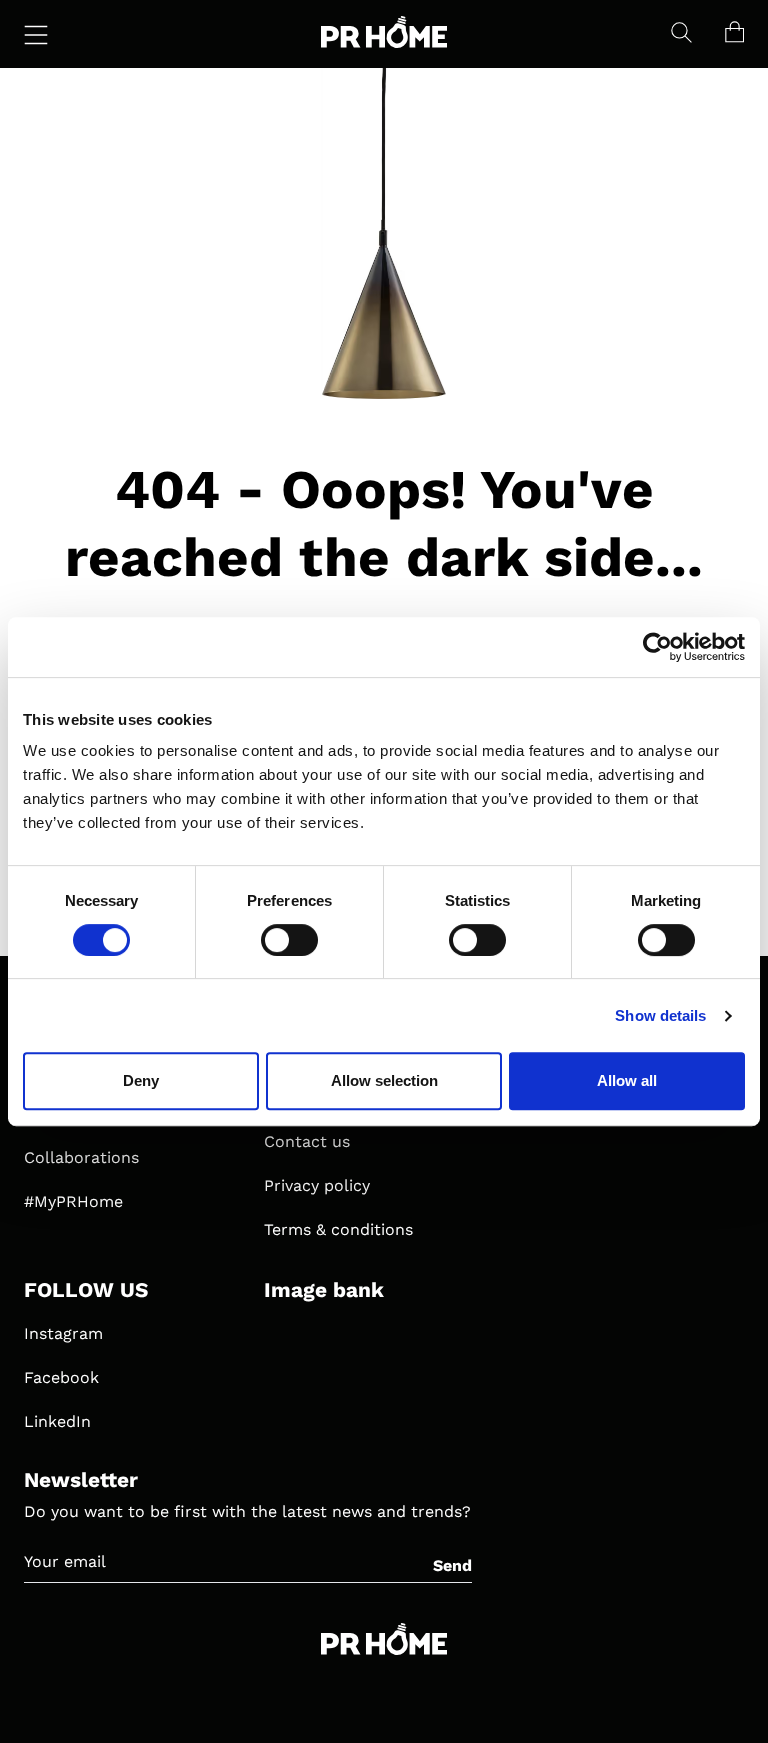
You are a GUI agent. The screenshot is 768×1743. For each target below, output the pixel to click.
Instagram (63, 1333)
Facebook (61, 1377)
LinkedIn (57, 1421)
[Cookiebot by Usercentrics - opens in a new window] (657, 647)
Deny (141, 1080)
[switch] (289, 940)
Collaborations (81, 1157)
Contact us (307, 1141)
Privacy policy (317, 1185)
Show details (660, 1015)
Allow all (627, 1080)
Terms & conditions (338, 1229)
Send (452, 1565)
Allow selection (384, 1080)
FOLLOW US (86, 1290)
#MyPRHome (73, 1201)
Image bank (324, 1290)
